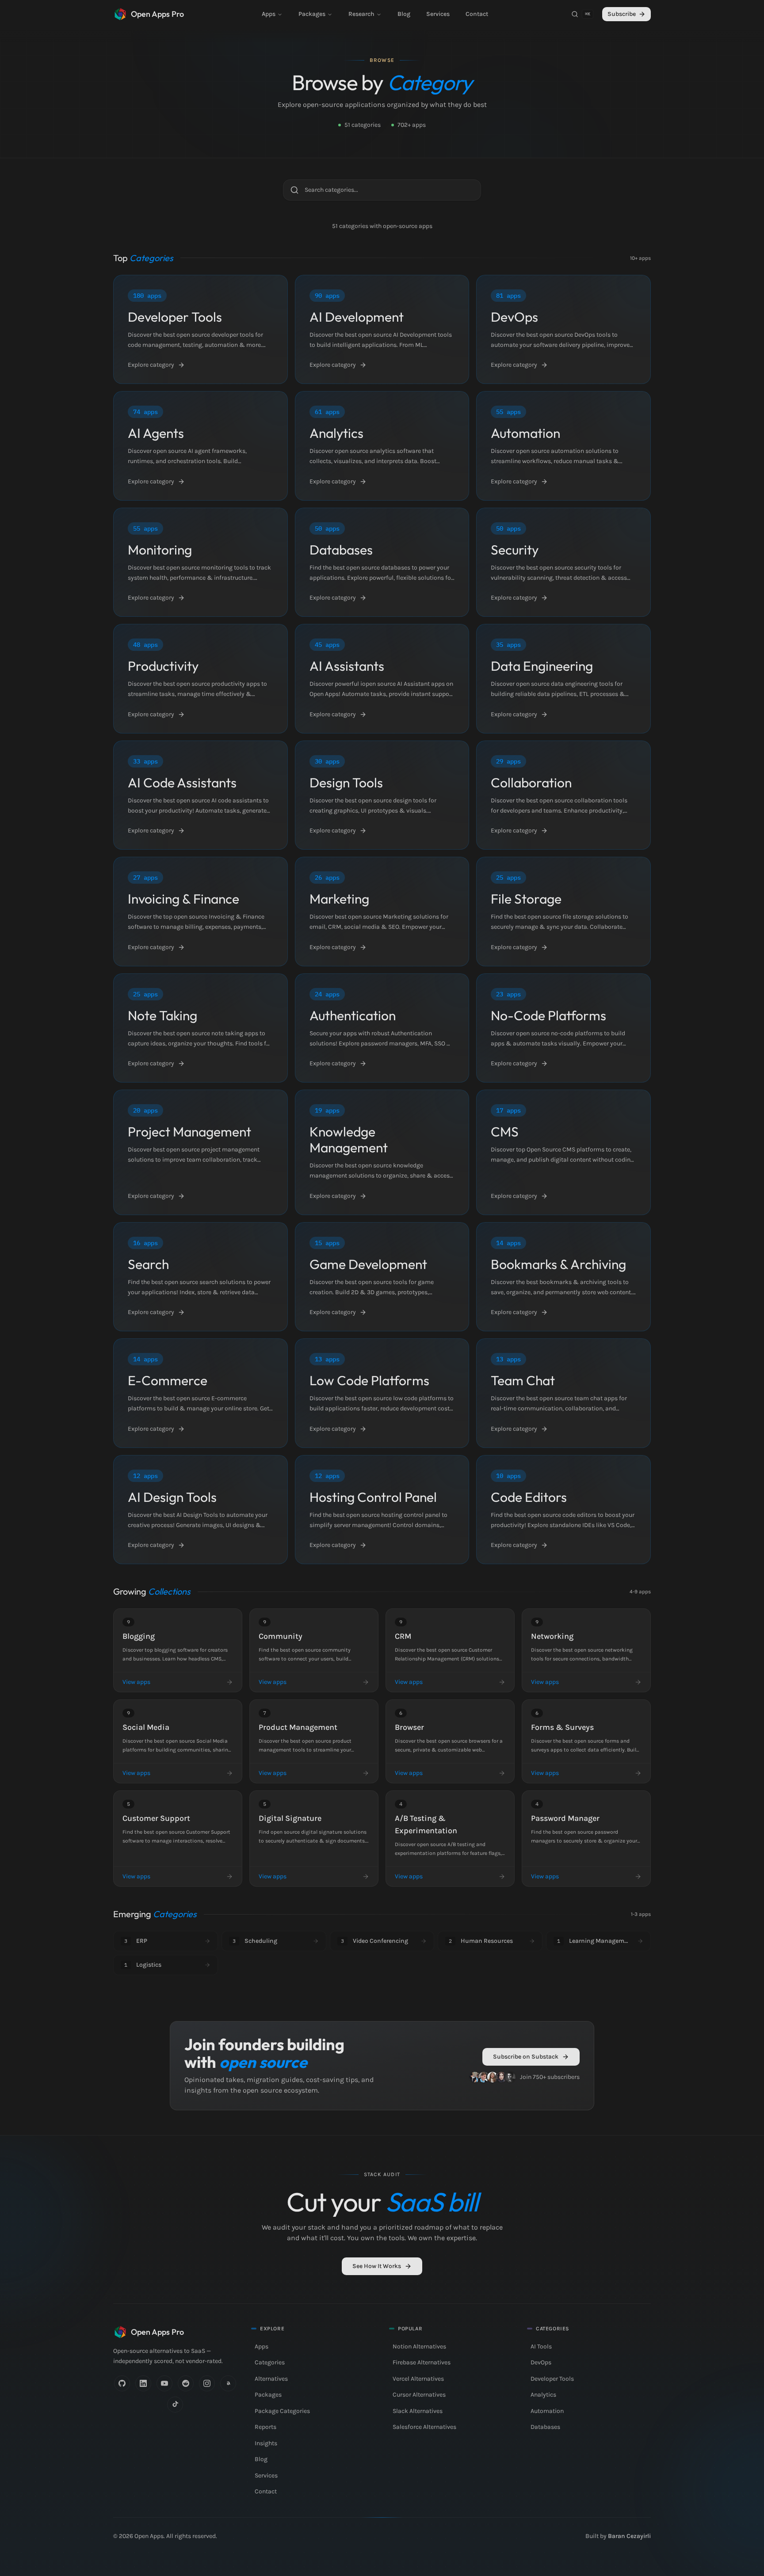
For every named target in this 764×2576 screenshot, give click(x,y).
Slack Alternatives (418, 2411)
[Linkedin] (143, 2383)
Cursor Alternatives (419, 2395)
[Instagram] (207, 2383)
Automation (547, 2411)
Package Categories (282, 2411)
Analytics (543, 2395)
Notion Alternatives (419, 2346)
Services (438, 14)
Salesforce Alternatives (424, 2427)
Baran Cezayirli (629, 2536)
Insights (266, 2443)
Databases (545, 2427)
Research (361, 14)
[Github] (122, 2383)
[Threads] (228, 2383)
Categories (270, 2362)
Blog (404, 14)
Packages (312, 14)
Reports (265, 2427)
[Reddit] (186, 2383)
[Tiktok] (175, 2405)
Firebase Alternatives (422, 2362)
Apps (269, 14)
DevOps (541, 2362)
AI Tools (541, 2346)
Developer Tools (552, 2379)
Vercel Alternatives (418, 2379)
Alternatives (271, 2379)
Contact (477, 14)
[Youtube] (164, 2383)
